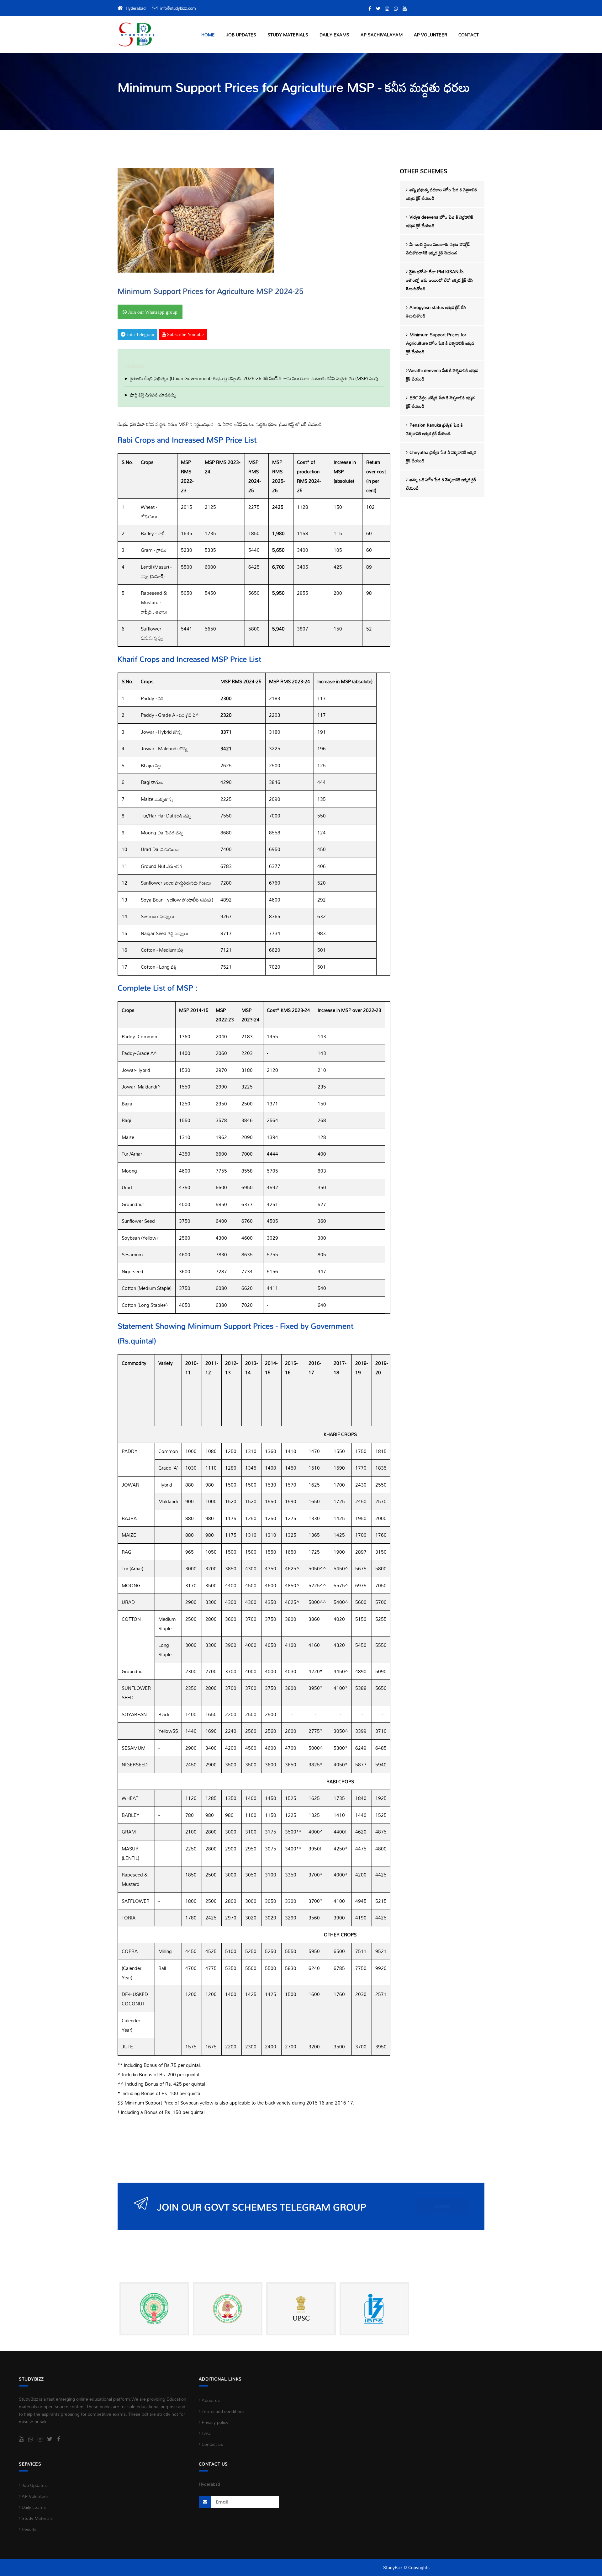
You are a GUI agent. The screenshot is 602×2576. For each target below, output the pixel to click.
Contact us (212, 2444)
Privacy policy (214, 2422)
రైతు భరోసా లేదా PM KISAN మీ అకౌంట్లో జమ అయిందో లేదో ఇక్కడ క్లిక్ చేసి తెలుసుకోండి (439, 280)
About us (210, 2400)
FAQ (206, 2433)
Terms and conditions (222, 2411)
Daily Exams (334, 35)
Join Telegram (140, 334)
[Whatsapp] (396, 9)
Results (28, 2529)
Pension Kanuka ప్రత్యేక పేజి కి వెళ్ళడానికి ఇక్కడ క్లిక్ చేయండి (434, 429)
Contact (469, 35)
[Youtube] (405, 9)
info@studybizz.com (178, 8)
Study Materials (288, 35)
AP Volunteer (430, 35)
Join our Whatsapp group (152, 312)
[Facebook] (370, 9)
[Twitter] (378, 9)
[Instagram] (387, 9)
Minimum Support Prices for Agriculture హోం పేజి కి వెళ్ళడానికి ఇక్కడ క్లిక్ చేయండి (440, 343)
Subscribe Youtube (185, 334)
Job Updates (241, 35)
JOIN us (442, 2206)
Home (208, 35)
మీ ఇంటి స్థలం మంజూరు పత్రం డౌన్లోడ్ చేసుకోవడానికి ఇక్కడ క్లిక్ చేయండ (438, 248)
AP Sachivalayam (382, 35)
